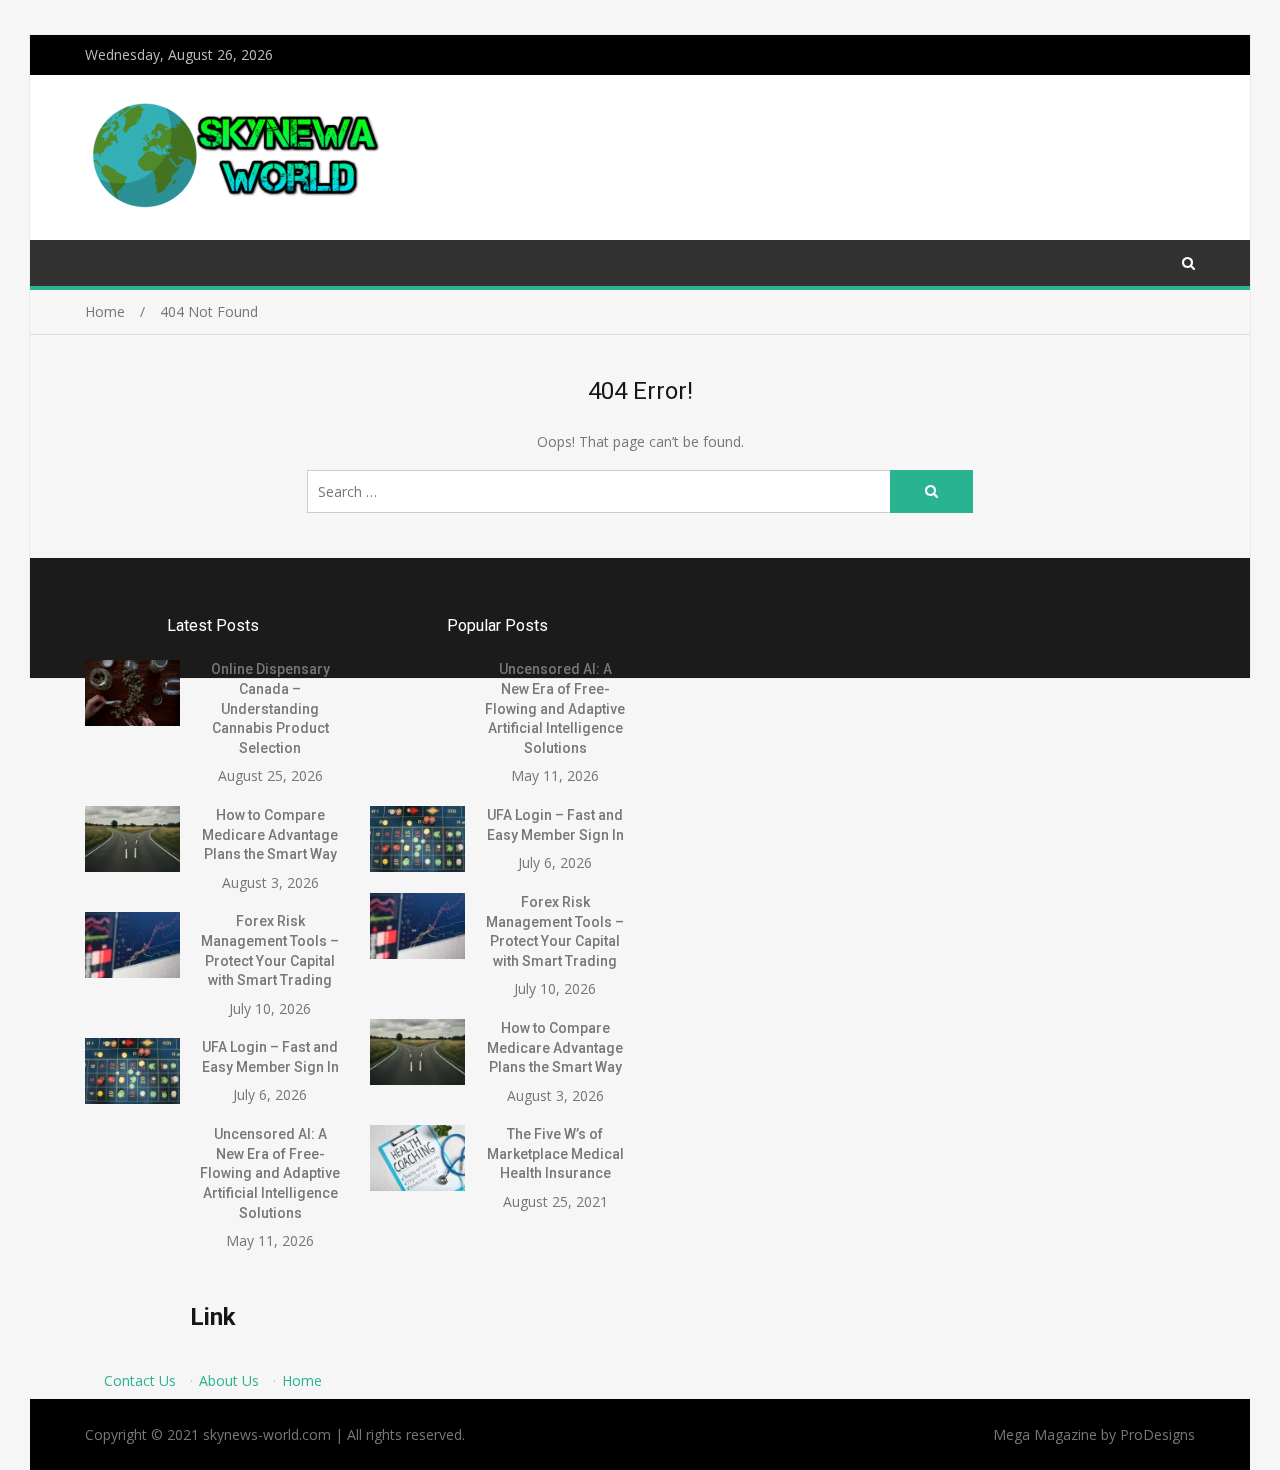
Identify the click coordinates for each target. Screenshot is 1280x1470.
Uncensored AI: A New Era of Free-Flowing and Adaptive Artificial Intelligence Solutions (270, 1173)
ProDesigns (1157, 1434)
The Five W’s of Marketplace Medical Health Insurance (555, 1153)
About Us (229, 1380)
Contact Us (140, 1380)
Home (302, 1380)
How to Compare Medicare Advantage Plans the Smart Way (270, 834)
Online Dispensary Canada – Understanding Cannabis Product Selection (270, 708)
